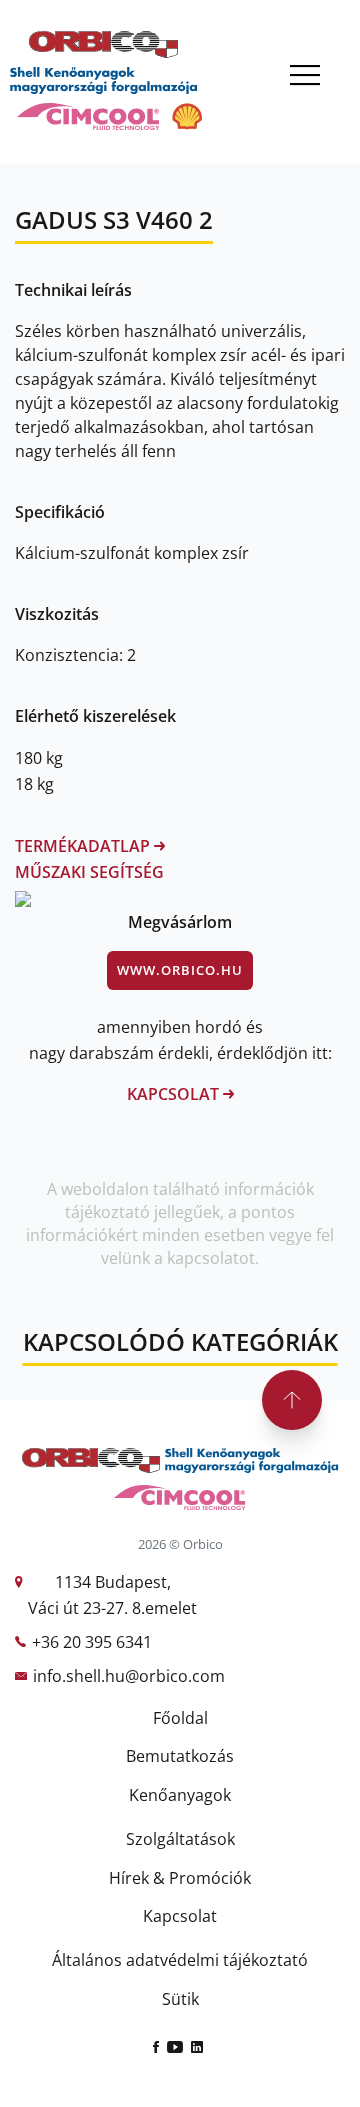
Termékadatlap (84, 846)
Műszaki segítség (89, 872)
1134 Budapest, (113, 1582)
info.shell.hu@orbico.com (129, 1676)
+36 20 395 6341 (92, 1642)
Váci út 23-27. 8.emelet (112, 1608)
